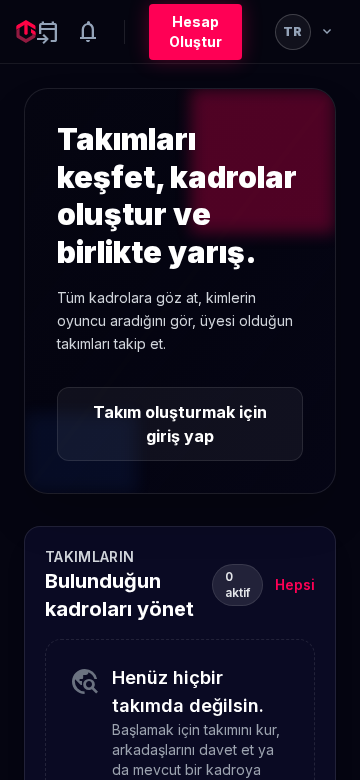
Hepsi (295, 584)
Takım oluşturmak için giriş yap (180, 424)
